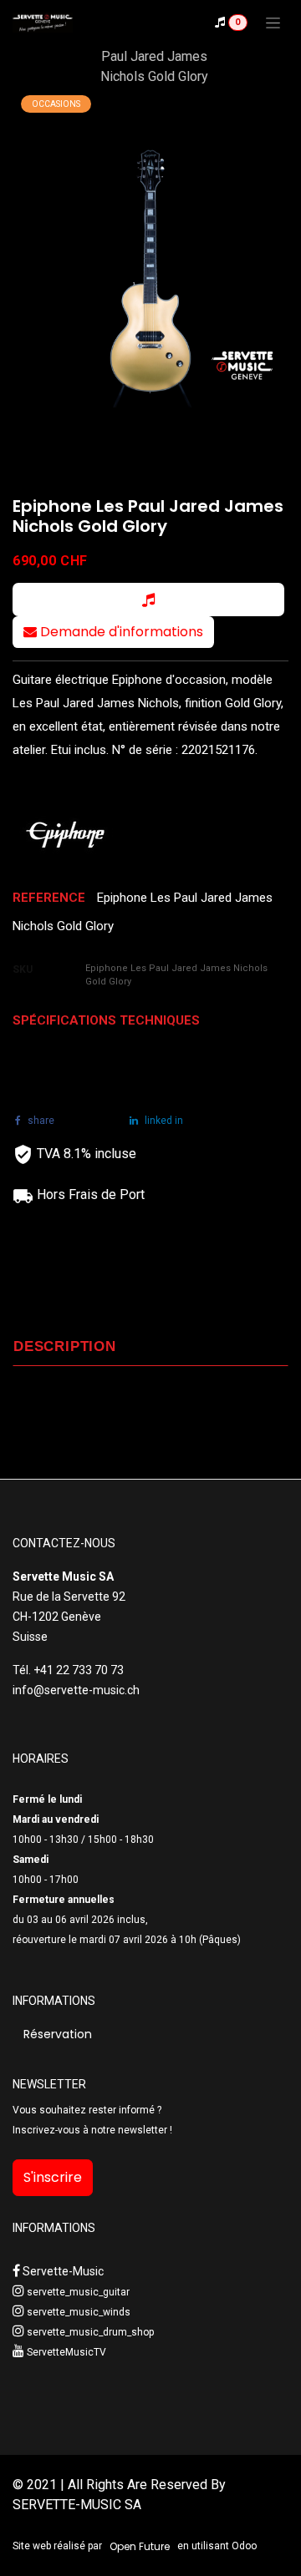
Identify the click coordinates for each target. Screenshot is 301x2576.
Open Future (140, 2546)
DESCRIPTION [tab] (65, 1346)
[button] (148, 600)
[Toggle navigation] (273, 23)
